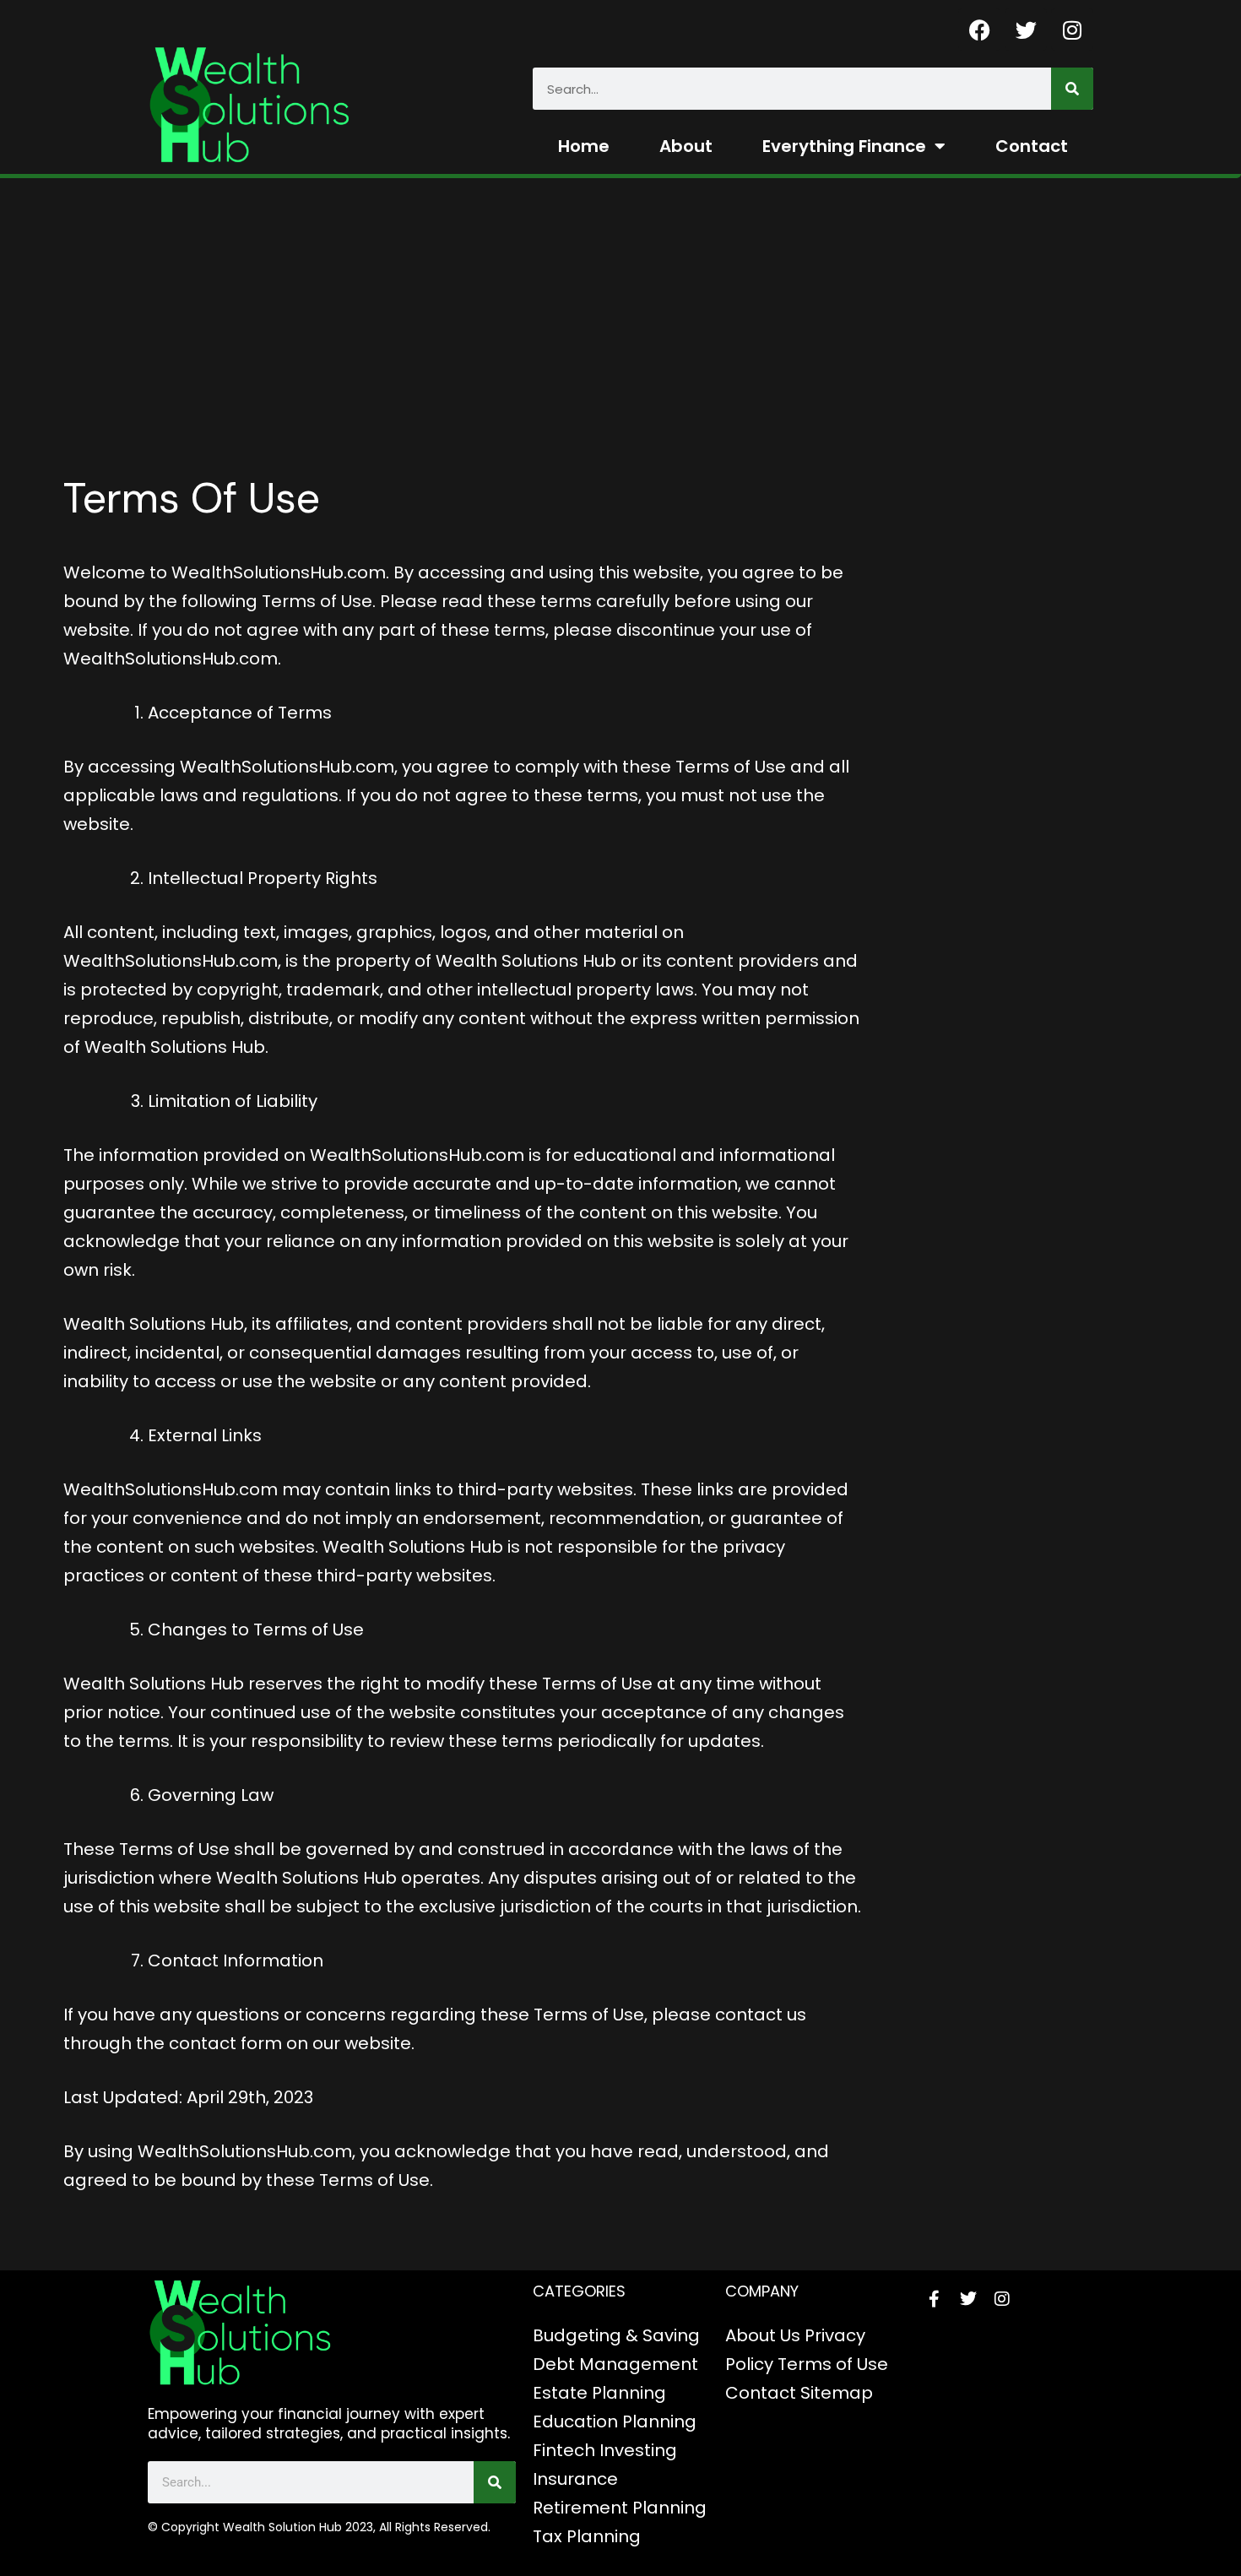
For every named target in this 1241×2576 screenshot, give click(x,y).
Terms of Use (833, 2364)
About (686, 146)
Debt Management (615, 2364)
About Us (763, 2335)
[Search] (1072, 89)
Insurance (575, 2479)
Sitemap (837, 2393)
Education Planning (615, 2421)
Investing (638, 2450)
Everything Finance (844, 146)
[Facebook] (979, 30)
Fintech (564, 2450)
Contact (1032, 146)
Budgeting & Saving (616, 2335)
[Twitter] (1026, 30)
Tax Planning (587, 2536)
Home (584, 146)
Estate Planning (599, 2393)
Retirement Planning (620, 2508)
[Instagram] (1072, 30)
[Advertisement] (620, 305)
